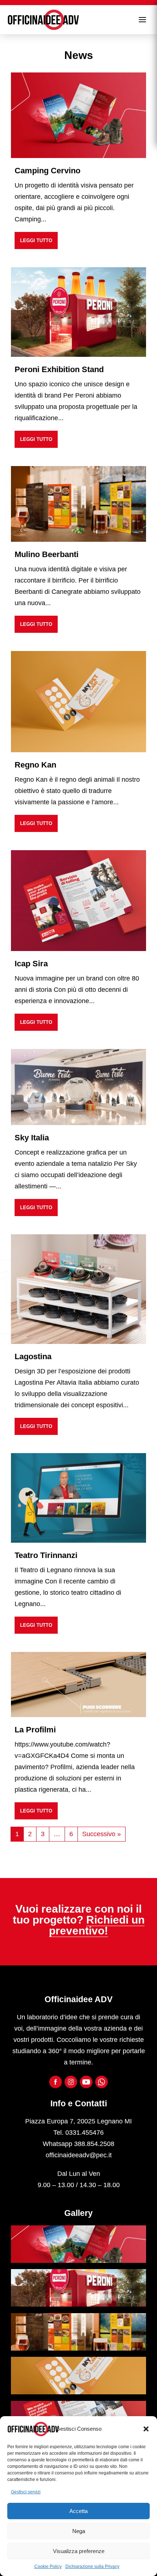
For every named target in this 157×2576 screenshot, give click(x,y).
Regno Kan (35, 765)
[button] (146, 2429)
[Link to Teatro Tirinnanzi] (78, 1498)
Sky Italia (32, 1138)
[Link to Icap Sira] (78, 900)
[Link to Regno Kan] (78, 701)
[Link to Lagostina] (78, 1289)
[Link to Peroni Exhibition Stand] (78, 312)
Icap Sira (31, 964)
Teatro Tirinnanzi (46, 1555)
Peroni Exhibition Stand (59, 369)
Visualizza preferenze (79, 2551)
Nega (79, 2531)
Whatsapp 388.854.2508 (78, 2144)
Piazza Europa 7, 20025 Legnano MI (78, 2121)
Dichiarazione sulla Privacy (92, 2567)
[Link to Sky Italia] (78, 1086)
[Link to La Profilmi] (78, 1684)
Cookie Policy (48, 2567)
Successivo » (102, 1834)
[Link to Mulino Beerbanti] (78, 504)
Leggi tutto (36, 240)
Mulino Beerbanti (47, 554)
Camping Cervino (47, 171)
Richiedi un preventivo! (97, 1925)
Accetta (78, 2511)
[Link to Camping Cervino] (78, 115)
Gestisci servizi (26, 2492)
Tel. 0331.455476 (78, 2133)
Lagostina (33, 1356)
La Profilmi (35, 1730)
